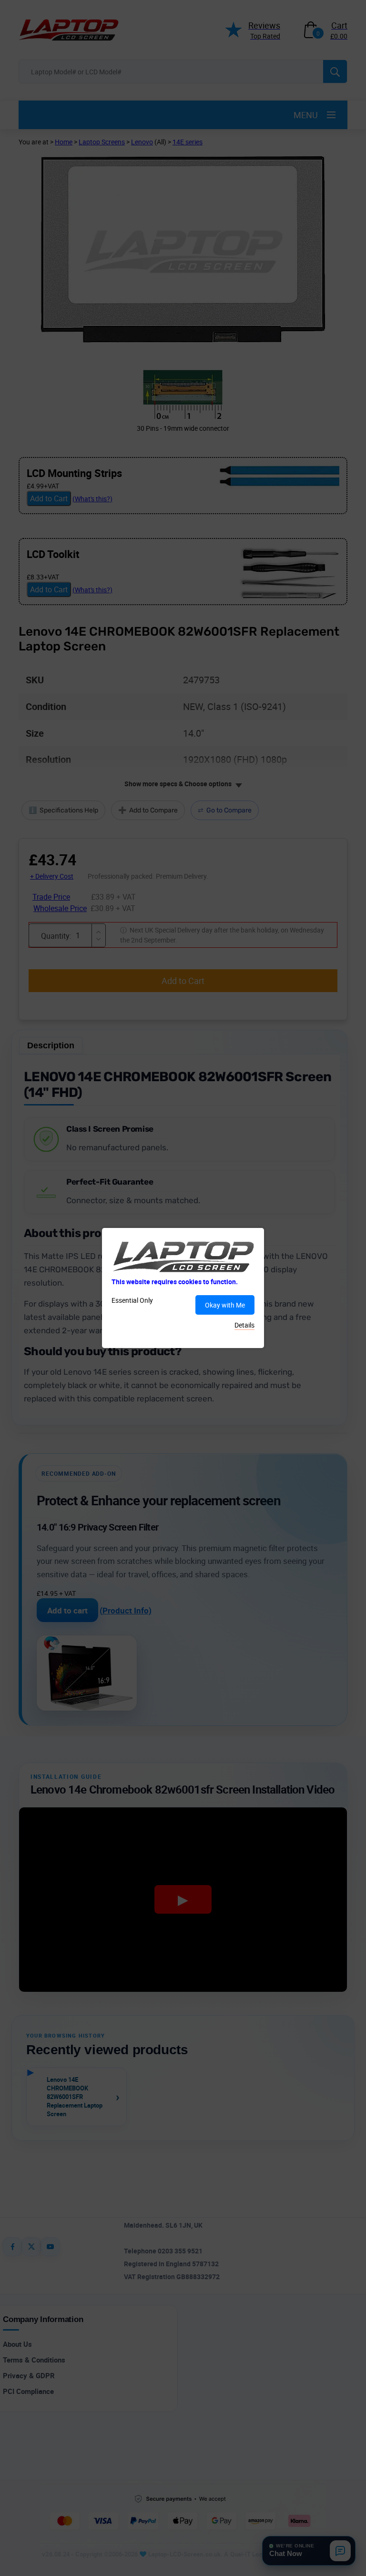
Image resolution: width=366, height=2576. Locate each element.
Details (244, 1325)
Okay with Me (225, 1305)
